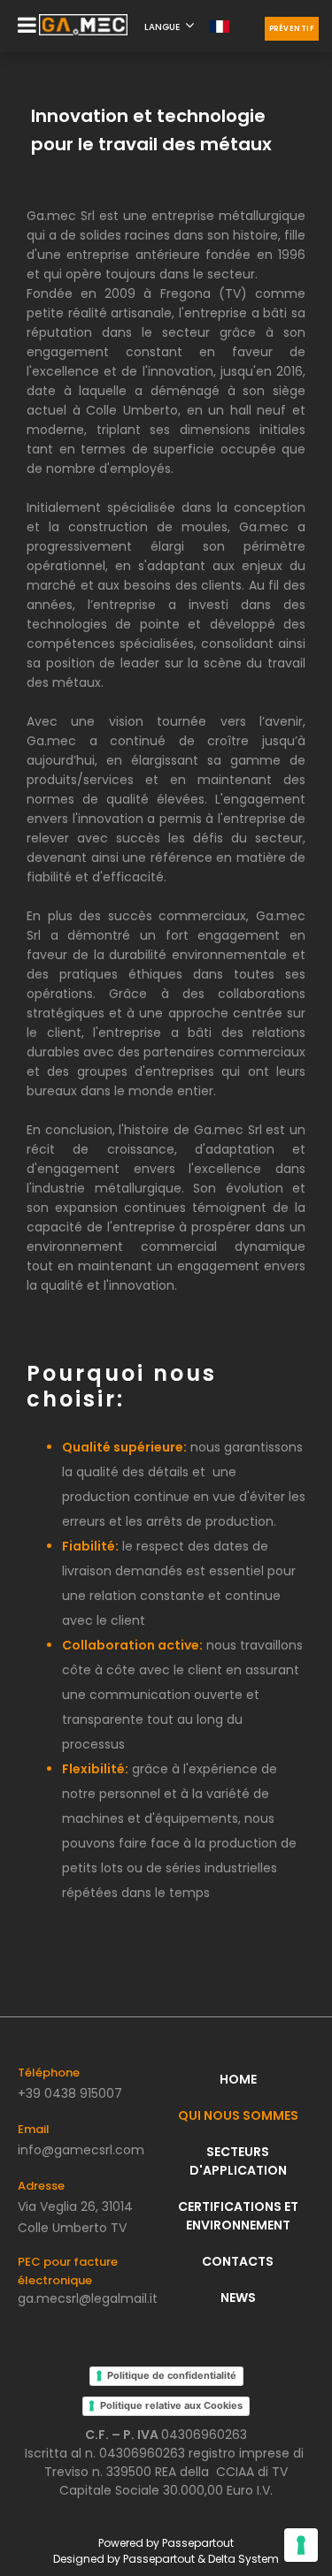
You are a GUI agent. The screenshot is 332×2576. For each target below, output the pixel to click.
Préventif (292, 29)
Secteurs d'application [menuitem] (238, 2161)
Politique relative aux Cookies (171, 2405)
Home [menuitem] (238, 2079)
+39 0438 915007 (70, 2093)
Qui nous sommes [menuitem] (238, 2115)
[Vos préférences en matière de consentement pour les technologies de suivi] (301, 2545)
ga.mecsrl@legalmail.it (88, 2298)
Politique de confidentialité (172, 2375)
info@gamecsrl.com (81, 2150)
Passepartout (198, 2543)
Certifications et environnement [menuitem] (238, 2216)
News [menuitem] (238, 2298)
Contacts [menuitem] (238, 2261)
